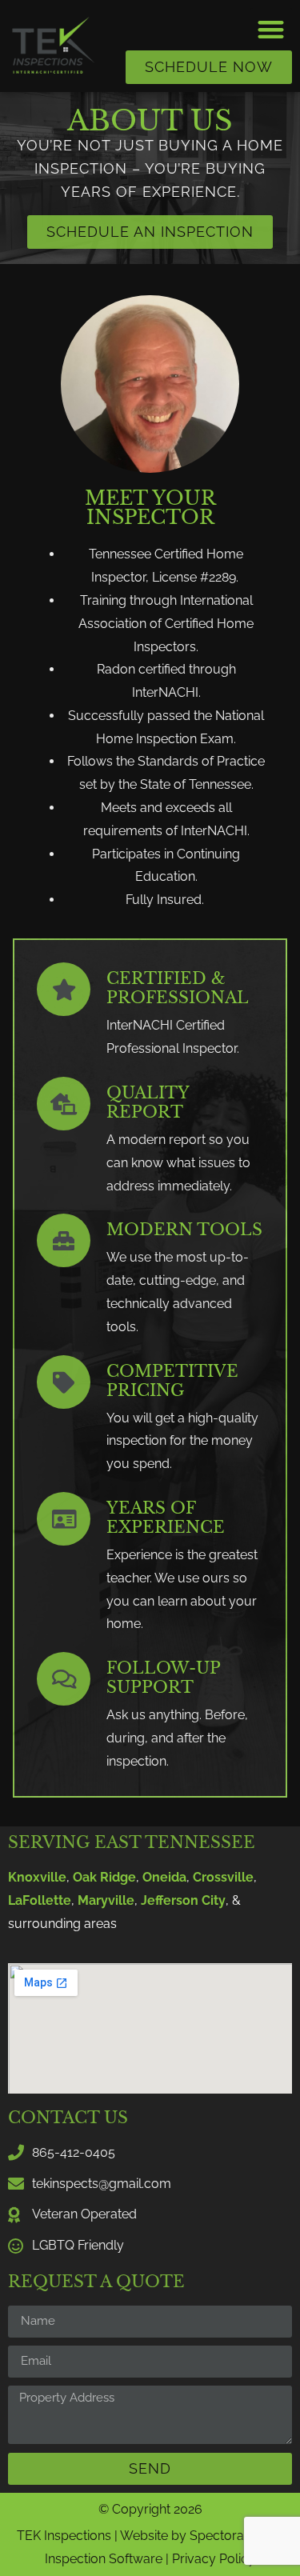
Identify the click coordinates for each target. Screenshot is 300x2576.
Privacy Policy (214, 2559)
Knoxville (37, 1877)
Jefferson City (183, 1900)
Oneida (164, 1877)
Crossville (223, 1877)
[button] (272, 29)
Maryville (106, 1900)
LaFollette (40, 1900)
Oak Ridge (104, 1877)
